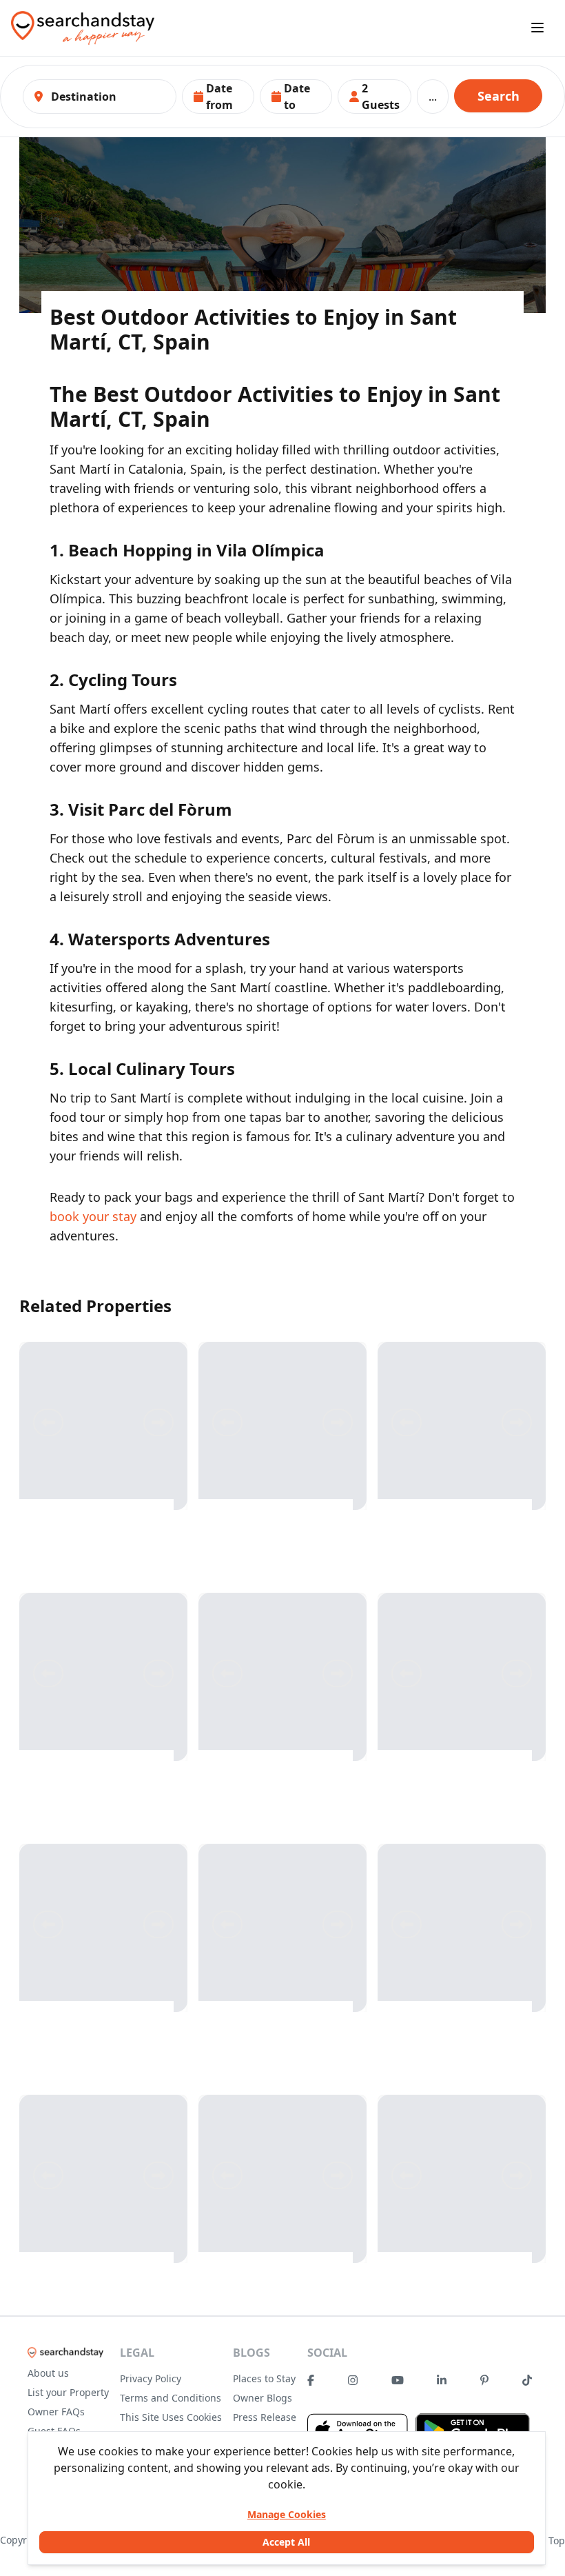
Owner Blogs (263, 2398)
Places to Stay (264, 2378)
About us (48, 2373)
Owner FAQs (56, 2412)
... (433, 97)
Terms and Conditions (171, 2398)
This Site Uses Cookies (171, 2417)
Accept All (286, 2542)
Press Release (265, 2417)
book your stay (93, 1216)
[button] (218, 97)
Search (499, 96)
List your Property (68, 2392)
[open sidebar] (537, 28)
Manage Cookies (287, 2514)
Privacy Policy (151, 2378)
